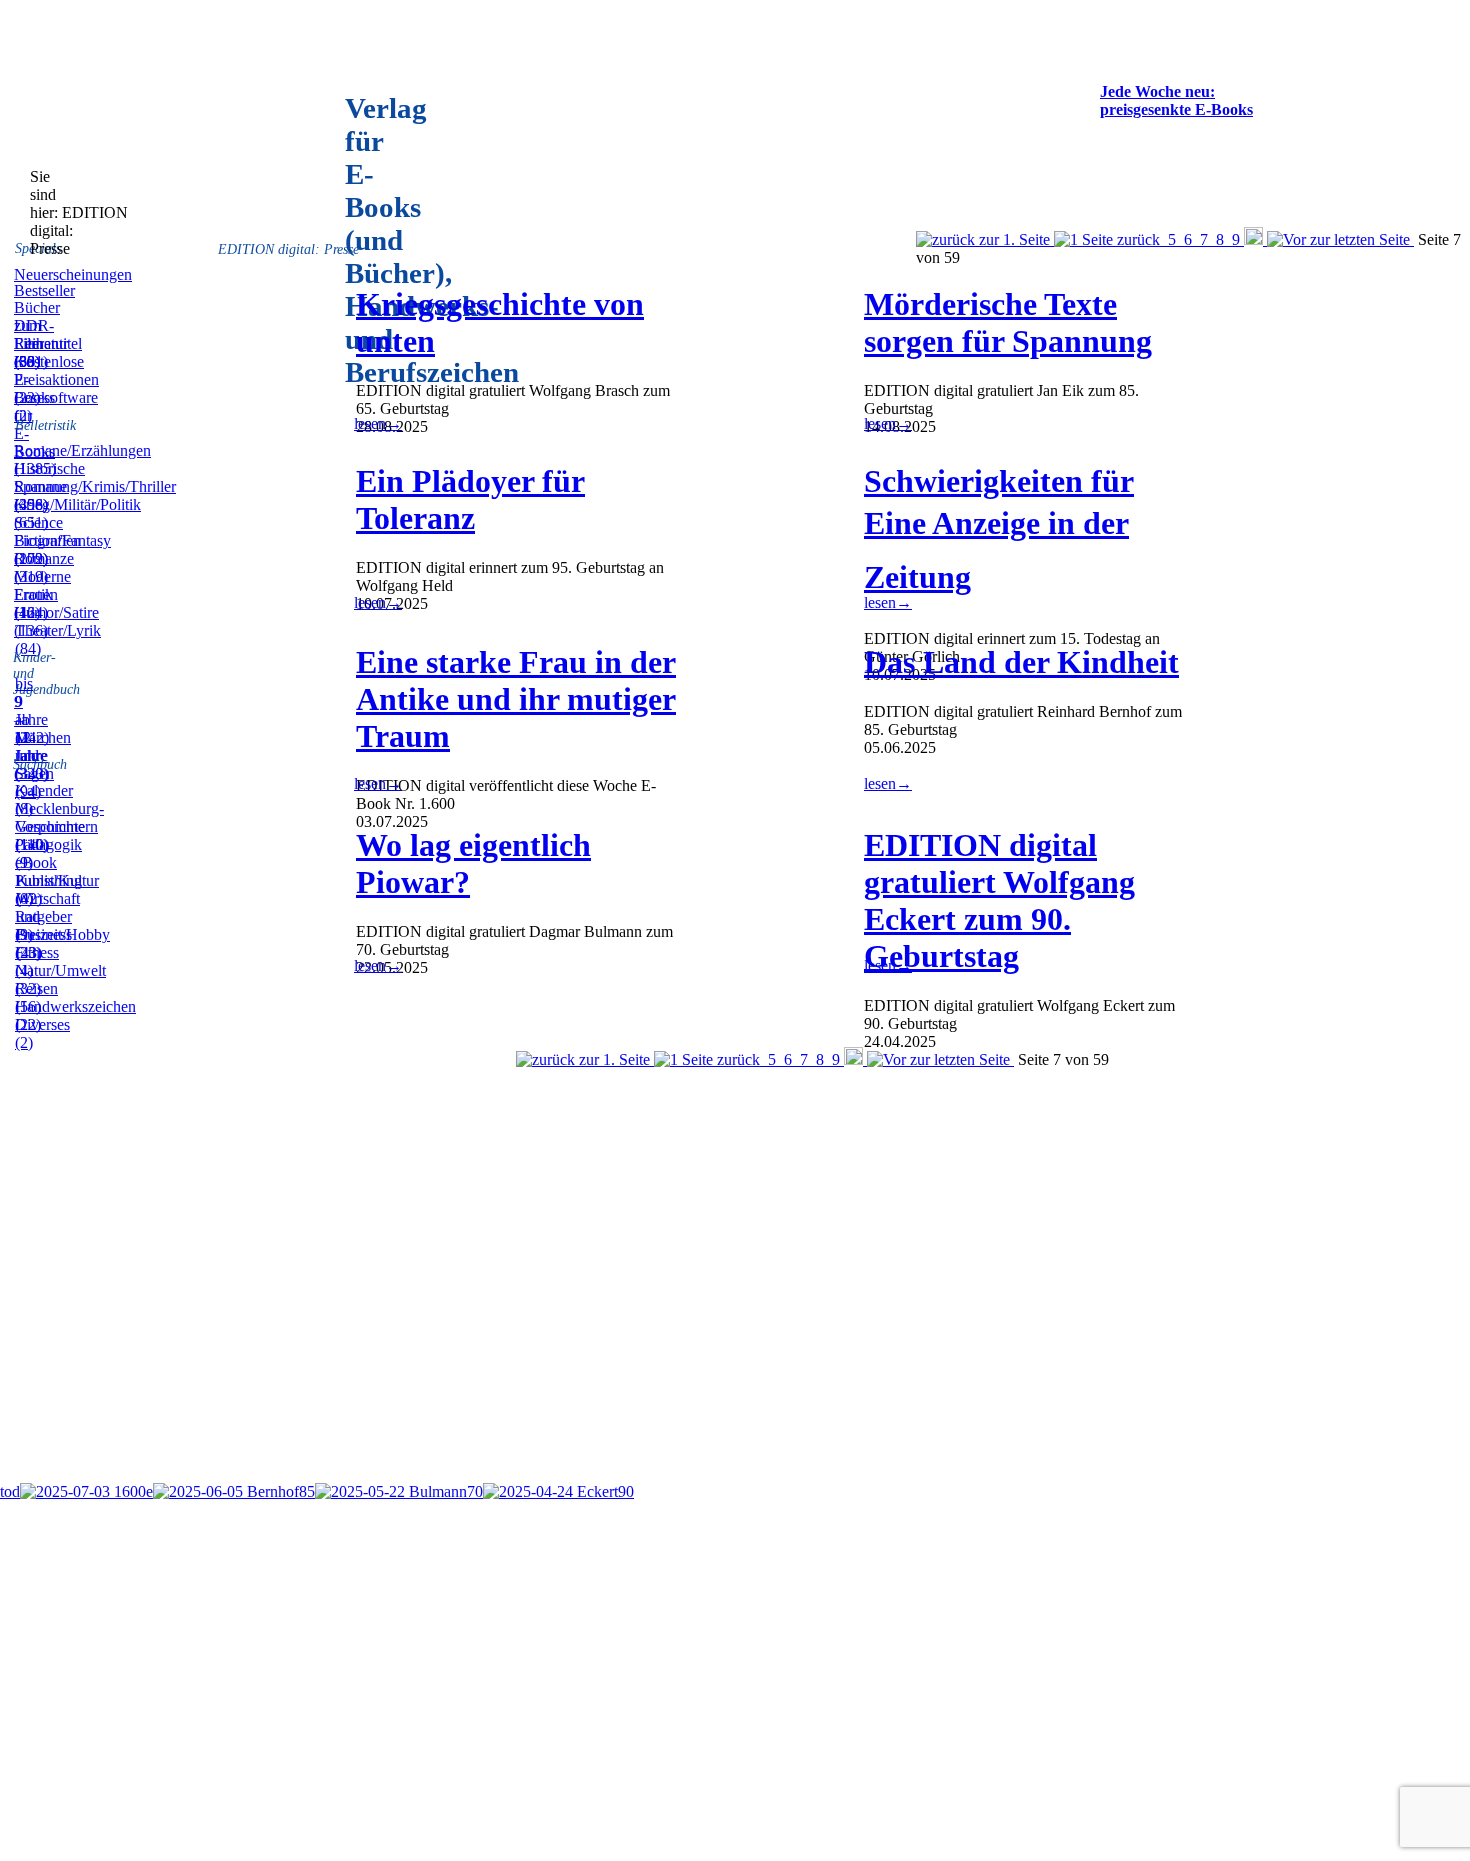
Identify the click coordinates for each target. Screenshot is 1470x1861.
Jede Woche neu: (1157, 91)
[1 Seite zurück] (1109, 239)
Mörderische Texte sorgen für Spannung (1008, 322)
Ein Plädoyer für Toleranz (470, 499)
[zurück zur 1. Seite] (985, 239)
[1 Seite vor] (1255, 239)
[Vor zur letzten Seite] (1340, 239)
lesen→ (378, 423)
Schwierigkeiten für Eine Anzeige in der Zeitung (999, 529)
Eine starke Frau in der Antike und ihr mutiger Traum (516, 699)
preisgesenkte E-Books (1176, 109)
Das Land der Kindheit (1021, 662)
